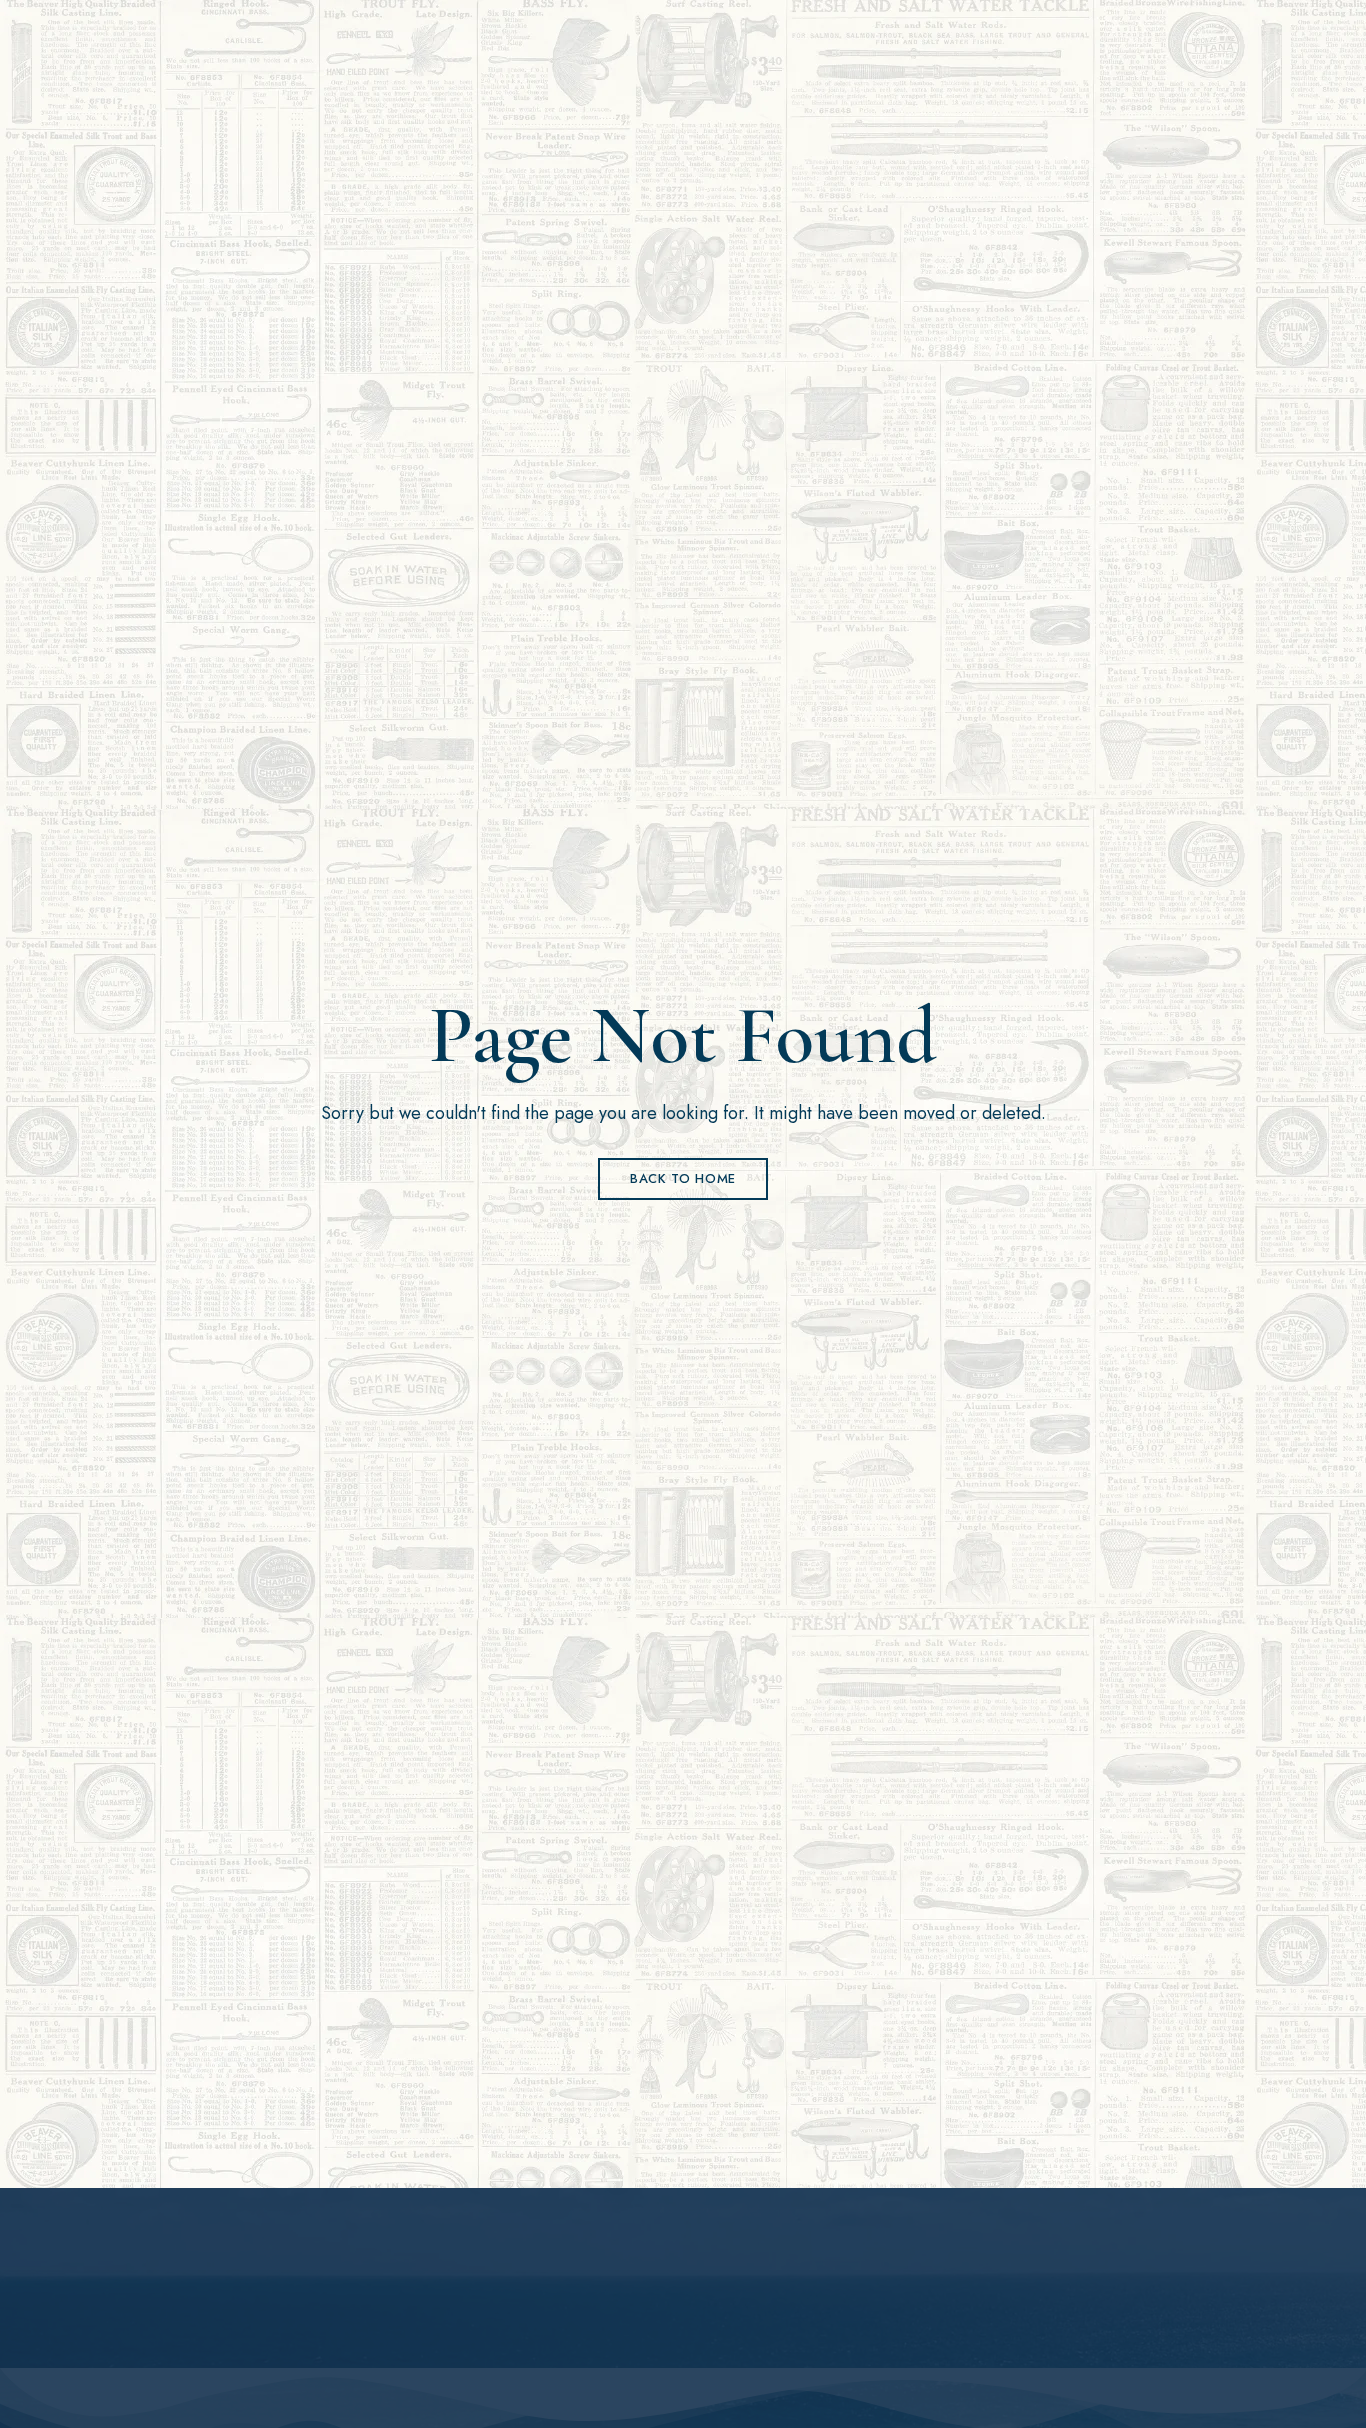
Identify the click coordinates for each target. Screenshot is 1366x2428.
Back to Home (683, 1178)
